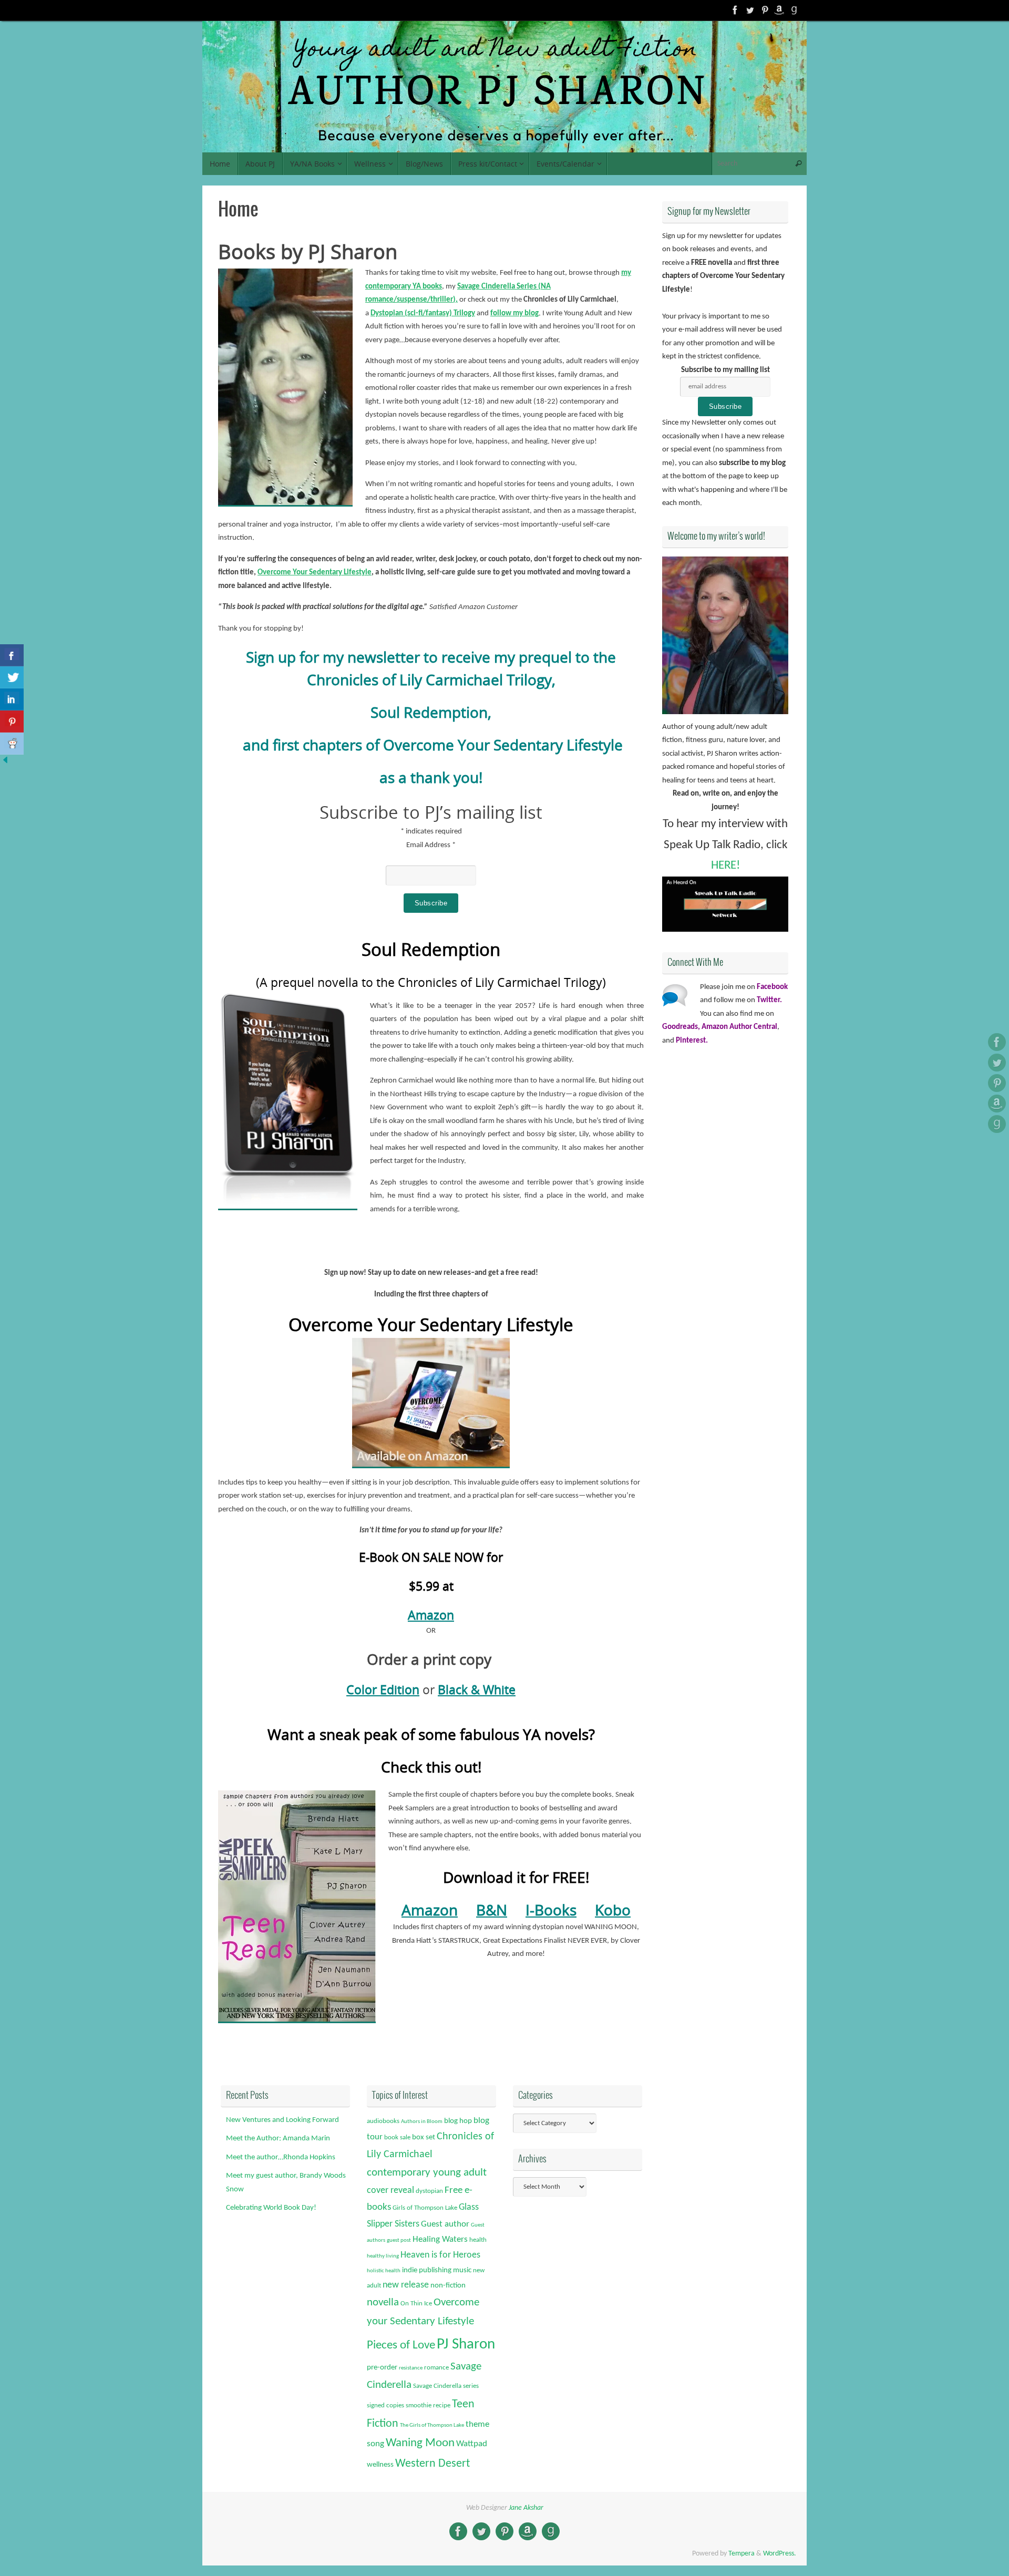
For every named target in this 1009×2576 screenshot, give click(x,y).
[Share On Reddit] (12, 744)
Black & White (477, 1689)
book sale (397, 2137)
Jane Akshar (526, 2508)
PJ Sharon (466, 2345)
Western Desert (433, 2464)
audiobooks (383, 2121)
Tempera (742, 2554)
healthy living (383, 2256)
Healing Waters (440, 2239)
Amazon (431, 1615)
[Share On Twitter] (12, 677)
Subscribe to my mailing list (725, 370)
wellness (380, 2465)
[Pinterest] (765, 10)
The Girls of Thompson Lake (432, 2425)
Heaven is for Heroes (440, 2255)
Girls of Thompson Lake (425, 2208)
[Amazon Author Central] (779, 10)
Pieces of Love (401, 2346)
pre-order (382, 2368)
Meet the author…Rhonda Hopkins (281, 2157)
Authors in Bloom (422, 2122)
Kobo (613, 1910)
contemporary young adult (427, 2173)
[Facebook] (735, 10)
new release (406, 2285)
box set (424, 2137)
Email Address (431, 845)
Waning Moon (420, 2443)
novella (383, 2303)
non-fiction (448, 2286)
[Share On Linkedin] (12, 699)
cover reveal (390, 2191)
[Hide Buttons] (5, 763)
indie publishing (427, 2270)
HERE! (725, 866)
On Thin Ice (416, 2304)
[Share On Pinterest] (12, 722)
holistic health (384, 2271)
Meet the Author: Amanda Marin (278, 2139)
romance (436, 2368)
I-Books (551, 1910)
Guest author (445, 2224)
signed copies (385, 2405)
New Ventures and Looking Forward (282, 2120)
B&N (492, 1910)
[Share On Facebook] (12, 655)
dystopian (429, 2191)
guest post (399, 2240)
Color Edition (383, 1689)
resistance (411, 2368)
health (478, 2240)
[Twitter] (750, 10)
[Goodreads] (794, 10)
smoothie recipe (428, 2405)
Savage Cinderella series (446, 2386)
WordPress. (780, 2554)
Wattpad (472, 2444)
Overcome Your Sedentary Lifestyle (315, 573)
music (462, 2270)
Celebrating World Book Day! (271, 2208)
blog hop (458, 2121)
